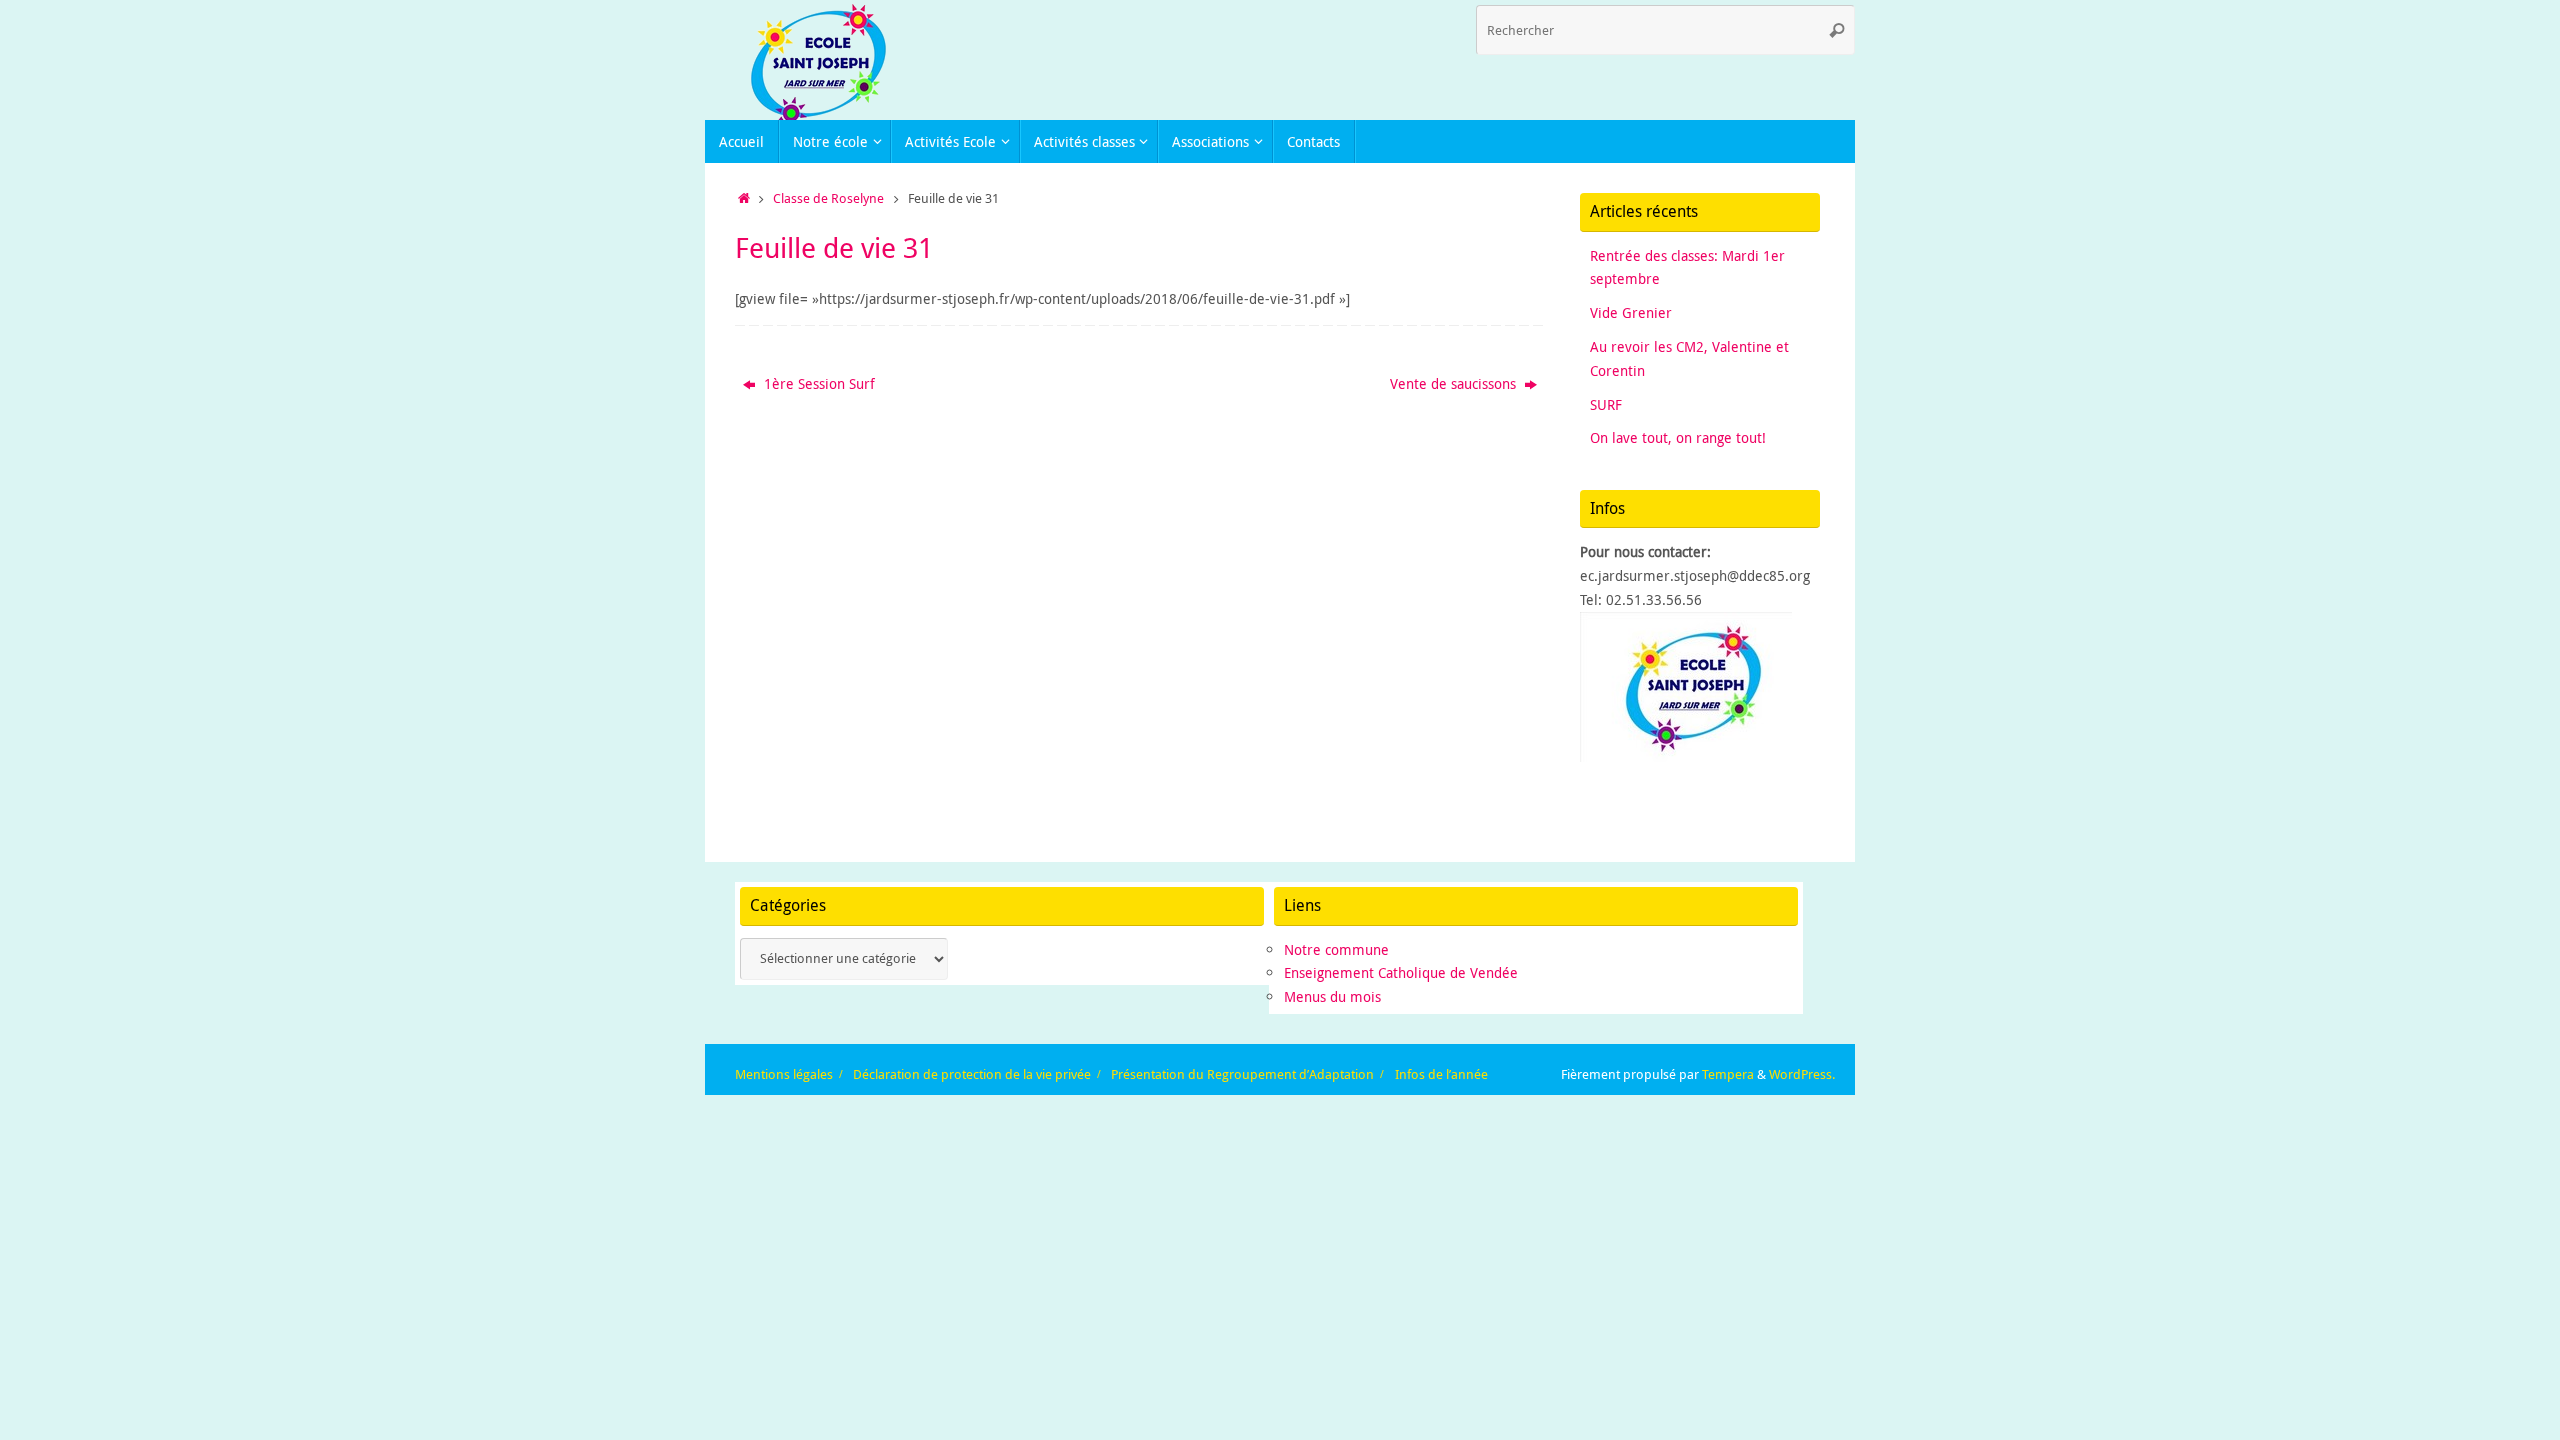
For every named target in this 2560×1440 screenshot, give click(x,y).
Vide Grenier (1631, 312)
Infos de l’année (1441, 1074)
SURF (1606, 404)
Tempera (1728, 1074)
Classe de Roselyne (828, 198)
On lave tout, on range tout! (1678, 437)
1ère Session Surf (817, 383)
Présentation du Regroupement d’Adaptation (1242, 1074)
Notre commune (1336, 949)
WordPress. (1802, 1074)
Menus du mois (1332, 996)
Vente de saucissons (1455, 383)
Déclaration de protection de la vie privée (972, 1074)
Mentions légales (784, 1074)
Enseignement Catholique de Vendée (1401, 972)
